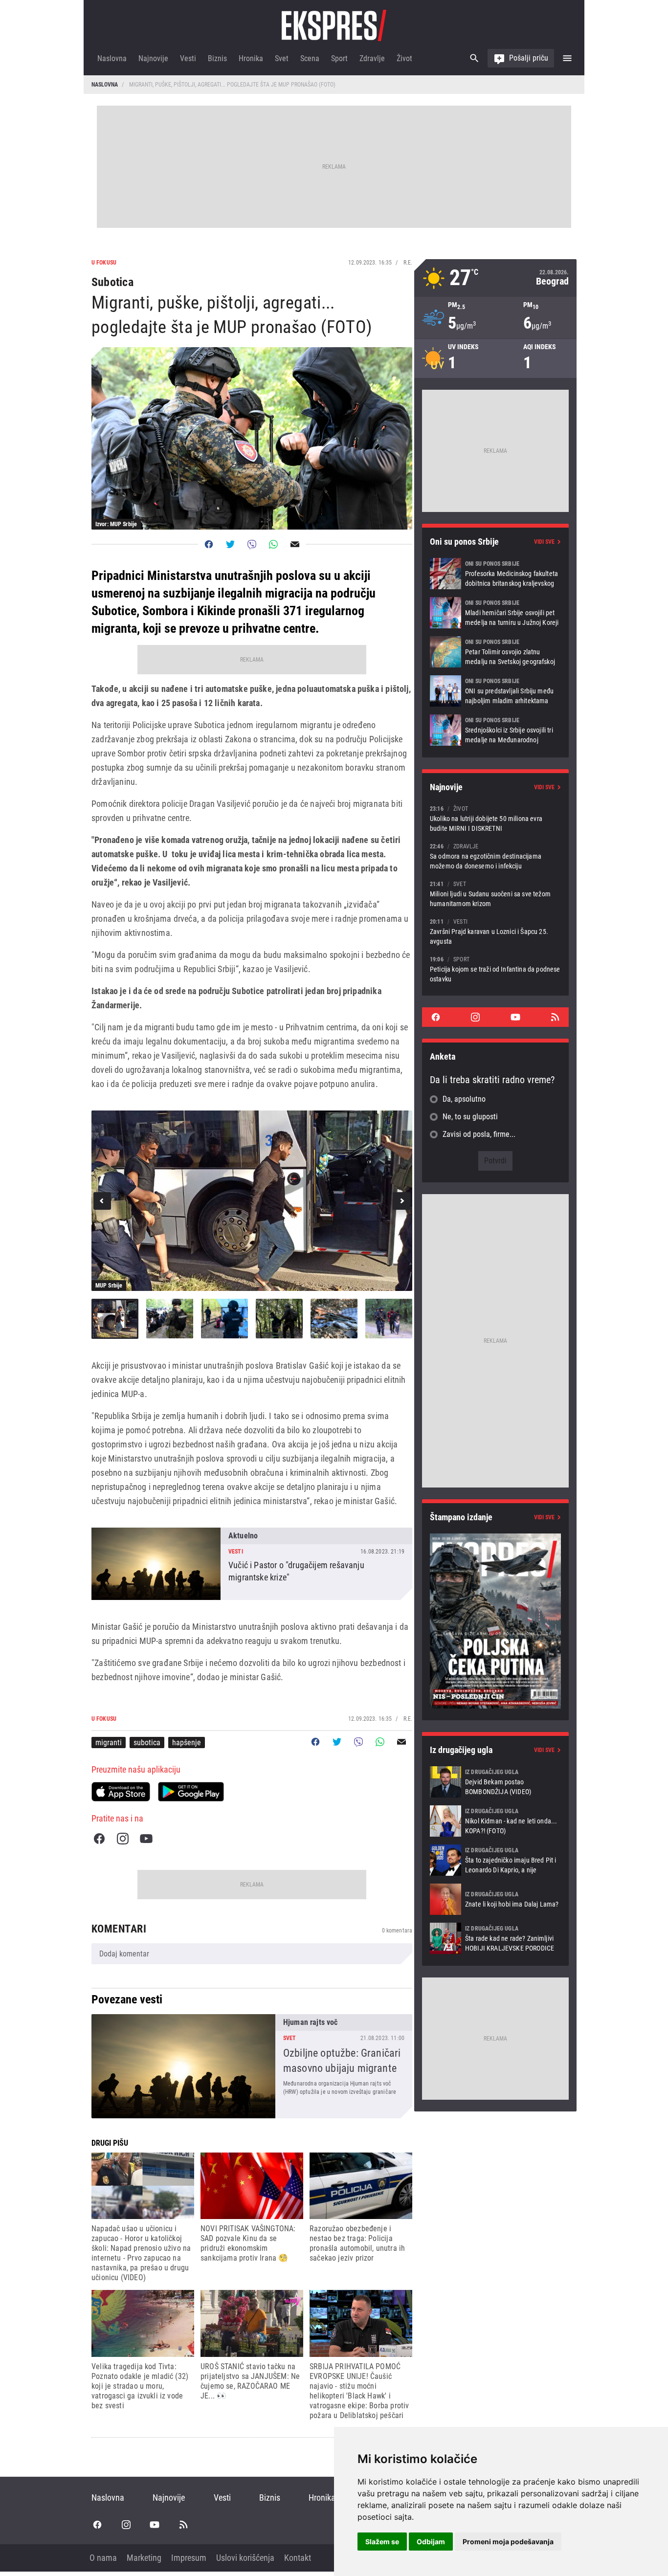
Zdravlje (372, 58)
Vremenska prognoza (495, 278)
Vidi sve (544, 542)
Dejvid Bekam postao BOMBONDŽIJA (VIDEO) (495, 1782)
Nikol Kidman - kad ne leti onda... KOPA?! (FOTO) (495, 1821)
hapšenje (187, 1743)
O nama (103, 2558)
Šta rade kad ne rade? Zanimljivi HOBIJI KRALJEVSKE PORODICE (495, 1938)
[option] (252, 1201)
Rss (555, 1017)
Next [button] (401, 1201)
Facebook (99, 1839)
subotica (147, 1743)
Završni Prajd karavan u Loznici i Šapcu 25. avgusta (495, 931)
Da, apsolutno (464, 1099)
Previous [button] (102, 1201)
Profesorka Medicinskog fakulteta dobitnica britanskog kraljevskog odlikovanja (495, 574)
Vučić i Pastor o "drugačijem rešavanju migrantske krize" (252, 1564)
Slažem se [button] (382, 2542)
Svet (282, 58)
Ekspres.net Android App (191, 1792)
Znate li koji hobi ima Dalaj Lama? (495, 1899)
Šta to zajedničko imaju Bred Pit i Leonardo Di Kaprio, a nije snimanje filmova (495, 1860)
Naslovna (112, 58)
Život (404, 58)
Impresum (189, 2558)
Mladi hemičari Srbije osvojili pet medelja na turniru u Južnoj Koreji (495, 613)
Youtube (146, 1839)
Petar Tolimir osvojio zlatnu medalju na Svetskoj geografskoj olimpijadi (495, 652)
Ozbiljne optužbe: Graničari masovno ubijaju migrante (252, 2066)
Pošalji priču (529, 58)
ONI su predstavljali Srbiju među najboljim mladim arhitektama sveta (495, 691)
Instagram (123, 1839)
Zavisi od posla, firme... (479, 1134)
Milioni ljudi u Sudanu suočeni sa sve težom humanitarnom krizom (495, 894)
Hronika (251, 58)
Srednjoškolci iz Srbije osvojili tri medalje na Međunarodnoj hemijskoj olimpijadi (495, 730)
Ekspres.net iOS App (121, 1792)
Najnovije (153, 58)
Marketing (144, 2558)
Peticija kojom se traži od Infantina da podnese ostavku (495, 969)
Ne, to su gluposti (470, 1117)
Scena (310, 58)
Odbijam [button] (431, 2542)
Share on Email (295, 544)
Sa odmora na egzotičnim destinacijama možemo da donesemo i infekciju (495, 856)
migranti (109, 1743)
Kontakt (298, 2558)
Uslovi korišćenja (245, 2558)
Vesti (188, 58)
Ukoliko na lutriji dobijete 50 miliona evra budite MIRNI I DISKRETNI (495, 818)
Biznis (217, 58)
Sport (339, 58)
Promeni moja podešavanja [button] (508, 2542)
